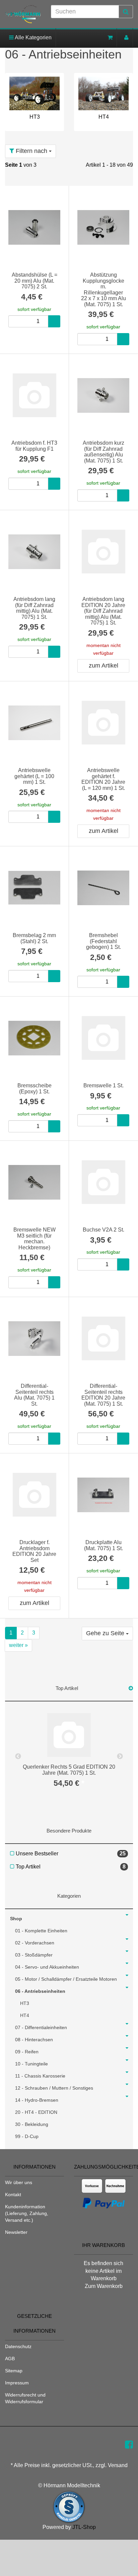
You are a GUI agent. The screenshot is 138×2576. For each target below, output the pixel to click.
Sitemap (14, 2371)
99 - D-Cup (27, 2136)
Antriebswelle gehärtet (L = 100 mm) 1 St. (34, 776)
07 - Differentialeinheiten (41, 2027)
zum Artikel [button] (103, 666)
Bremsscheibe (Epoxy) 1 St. (34, 1089)
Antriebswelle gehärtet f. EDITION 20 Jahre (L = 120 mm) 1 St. (103, 779)
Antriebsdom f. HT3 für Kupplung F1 (34, 446)
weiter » (18, 1645)
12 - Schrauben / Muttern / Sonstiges (54, 2088)
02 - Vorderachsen (35, 1943)
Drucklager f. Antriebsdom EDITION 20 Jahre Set (34, 1551)
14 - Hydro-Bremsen (37, 2100)
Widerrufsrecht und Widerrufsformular (25, 2398)
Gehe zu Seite (106, 1633)
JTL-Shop (84, 2527)
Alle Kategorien (33, 37)
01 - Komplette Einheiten (41, 1931)
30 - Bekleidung (32, 2124)
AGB (10, 2359)
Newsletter (16, 2232)
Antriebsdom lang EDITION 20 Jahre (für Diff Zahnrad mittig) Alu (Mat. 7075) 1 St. (103, 611)
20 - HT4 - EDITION (36, 2112)
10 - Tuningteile (31, 2064)
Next (120, 1757)
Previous (18, 1757)
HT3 (35, 117)
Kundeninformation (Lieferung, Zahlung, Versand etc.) (27, 2213)
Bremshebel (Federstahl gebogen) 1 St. (103, 941)
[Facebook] (129, 2445)
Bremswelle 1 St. (103, 1085)
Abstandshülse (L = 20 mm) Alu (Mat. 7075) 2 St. (34, 281)
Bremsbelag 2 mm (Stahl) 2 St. (34, 938)
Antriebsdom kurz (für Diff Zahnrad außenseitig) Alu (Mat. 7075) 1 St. (103, 452)
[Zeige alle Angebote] (131, 1688)
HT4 (104, 117)
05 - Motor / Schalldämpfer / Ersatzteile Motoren (66, 1979)
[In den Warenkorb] (54, 321)
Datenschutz (18, 2346)
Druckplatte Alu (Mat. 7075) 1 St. (103, 1545)
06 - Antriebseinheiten (40, 1991)
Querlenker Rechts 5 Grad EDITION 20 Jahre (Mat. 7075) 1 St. (69, 1770)
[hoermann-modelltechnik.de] (23, 14)
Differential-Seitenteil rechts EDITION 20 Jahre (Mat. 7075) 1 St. (103, 1395)
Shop (16, 1919)
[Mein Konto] (126, 37)
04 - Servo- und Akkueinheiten (47, 1967)
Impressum (17, 2383)
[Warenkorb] (110, 37)
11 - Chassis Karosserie (40, 2076)
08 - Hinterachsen (34, 2040)
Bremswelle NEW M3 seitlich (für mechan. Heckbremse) (34, 1239)
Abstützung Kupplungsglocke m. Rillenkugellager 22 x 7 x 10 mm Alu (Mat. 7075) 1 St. (103, 290)
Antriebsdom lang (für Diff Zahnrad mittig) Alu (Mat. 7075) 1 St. (34, 608)
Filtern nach (31, 151)
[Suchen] (126, 12)
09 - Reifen (27, 2052)
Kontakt (13, 2195)
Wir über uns (19, 2182)
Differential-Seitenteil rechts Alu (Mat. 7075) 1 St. (34, 1395)
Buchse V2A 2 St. (103, 1230)
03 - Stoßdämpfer (34, 1955)
